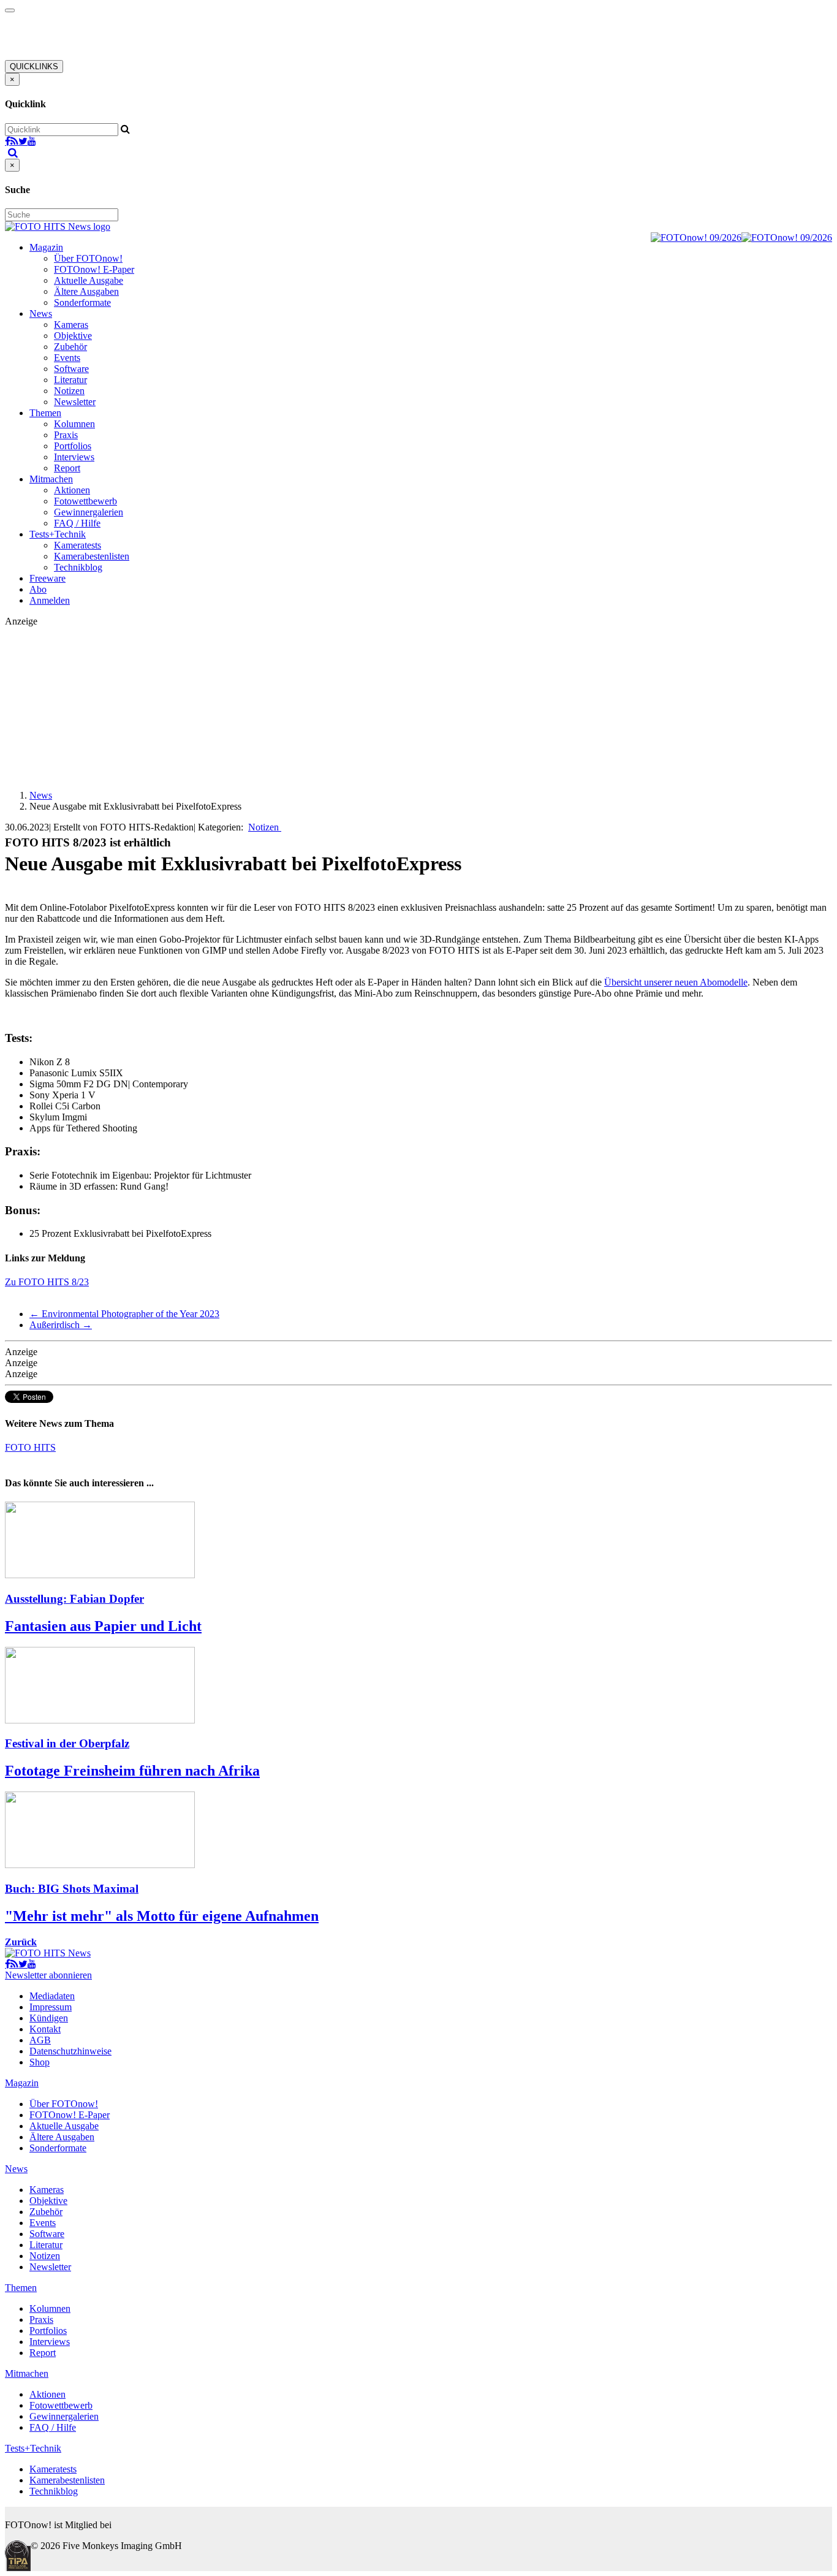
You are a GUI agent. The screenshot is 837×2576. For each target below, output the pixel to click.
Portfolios (73, 446)
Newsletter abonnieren (48, 1975)
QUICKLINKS (34, 66)
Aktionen (72, 490)
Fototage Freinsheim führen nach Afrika (132, 1771)
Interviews (74, 457)
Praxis (66, 435)
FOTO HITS (30, 1447)
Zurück (21, 1942)
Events (67, 358)
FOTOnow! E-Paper (94, 269)
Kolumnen (74, 424)
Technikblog (78, 567)
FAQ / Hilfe (77, 523)
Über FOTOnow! (88, 258)
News (41, 313)
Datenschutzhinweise (70, 2051)
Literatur (70, 380)
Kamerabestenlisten (92, 556)
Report (67, 468)
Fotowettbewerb (85, 501)
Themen (45, 413)
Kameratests (78, 545)
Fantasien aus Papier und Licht (103, 1626)
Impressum (51, 2007)
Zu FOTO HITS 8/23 (47, 1282)
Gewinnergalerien (89, 512)
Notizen (69, 391)
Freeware (47, 578)
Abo (38, 589)
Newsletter (75, 402)
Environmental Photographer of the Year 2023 (124, 1314)
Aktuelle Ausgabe (89, 280)
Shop (40, 2062)
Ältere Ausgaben (86, 291)
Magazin (46, 247)
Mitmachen (51, 479)
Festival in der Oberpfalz (67, 1743)
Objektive (73, 336)
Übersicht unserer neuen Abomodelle (676, 982)
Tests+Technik (58, 534)
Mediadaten (52, 1996)
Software (71, 369)
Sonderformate (82, 302)
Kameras (71, 325)
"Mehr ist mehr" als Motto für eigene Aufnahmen (162, 1916)
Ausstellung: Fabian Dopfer (74, 1599)
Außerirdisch (61, 1325)
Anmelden (50, 600)
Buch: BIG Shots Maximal (72, 1889)
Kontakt (45, 2029)
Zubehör (70, 347)
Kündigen (49, 2018)
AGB (40, 2040)
